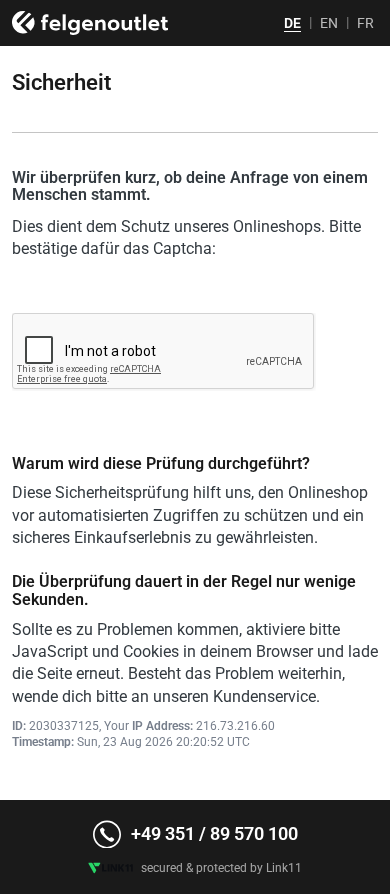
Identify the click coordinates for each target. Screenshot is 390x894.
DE (292, 23)
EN (329, 23)
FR (365, 23)
